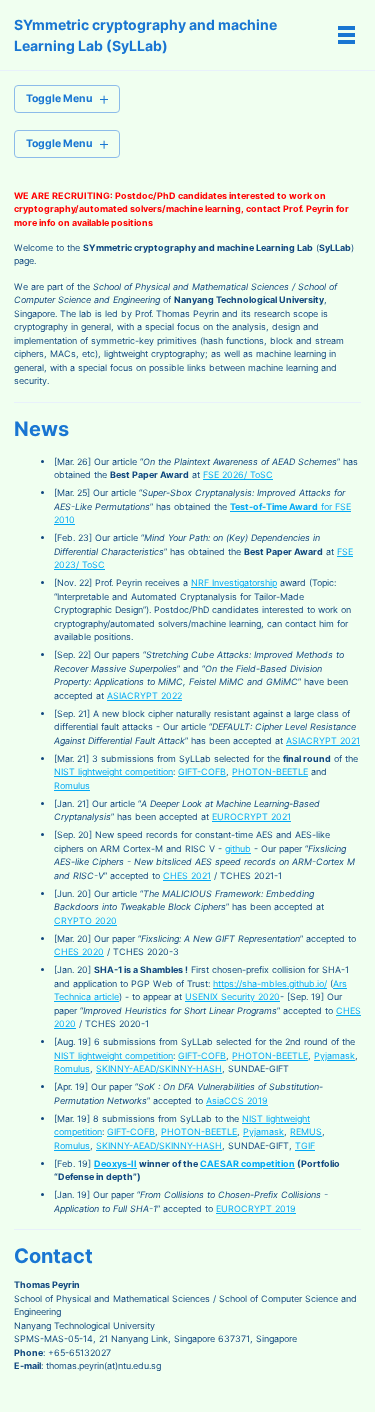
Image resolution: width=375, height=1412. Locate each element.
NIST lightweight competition (113, 771)
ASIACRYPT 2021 (323, 740)
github (238, 848)
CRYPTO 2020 (85, 920)
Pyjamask (334, 1055)
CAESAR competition (247, 1163)
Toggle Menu (59, 98)
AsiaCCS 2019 (237, 1100)
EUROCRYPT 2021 (251, 816)
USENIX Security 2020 (232, 996)
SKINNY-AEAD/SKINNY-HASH (159, 1068)
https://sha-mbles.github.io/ (270, 983)
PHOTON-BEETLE (270, 771)
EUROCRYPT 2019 (256, 1208)
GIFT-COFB (202, 771)
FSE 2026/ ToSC (238, 474)
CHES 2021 (187, 875)
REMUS (306, 1131)
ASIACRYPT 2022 (144, 695)
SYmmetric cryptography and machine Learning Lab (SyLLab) (145, 35)
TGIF (305, 1145)
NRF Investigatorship (234, 582)
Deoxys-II (115, 1163)
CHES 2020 (79, 951)
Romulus (72, 785)
